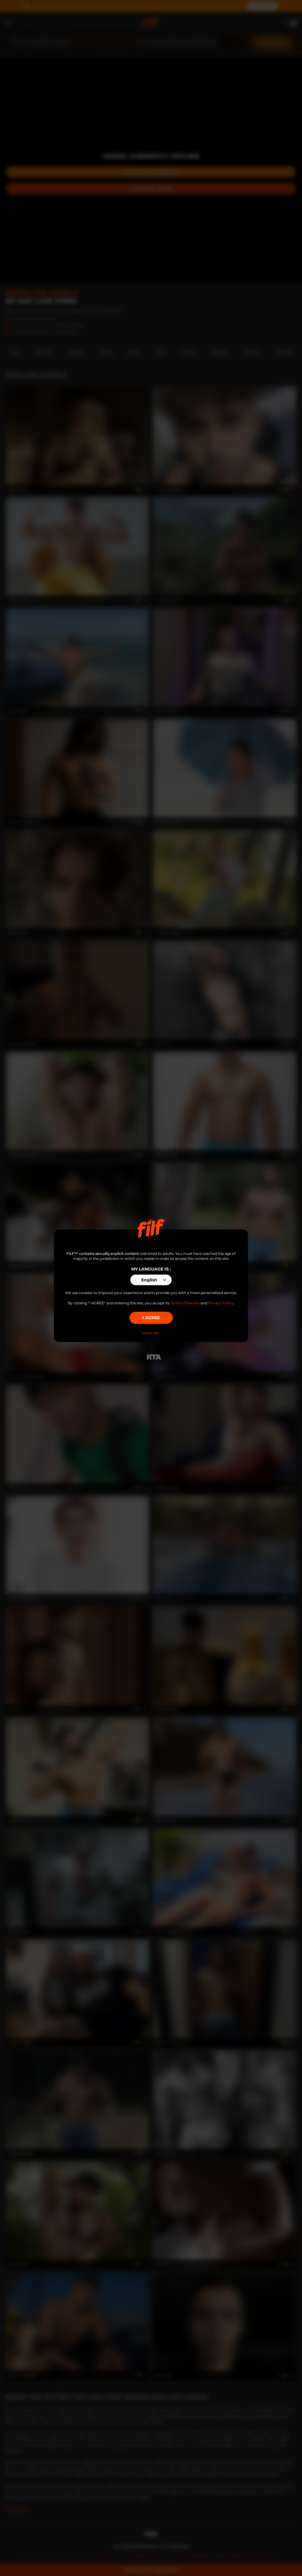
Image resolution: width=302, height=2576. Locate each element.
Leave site (151, 1333)
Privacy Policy (221, 1303)
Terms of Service (185, 1303)
